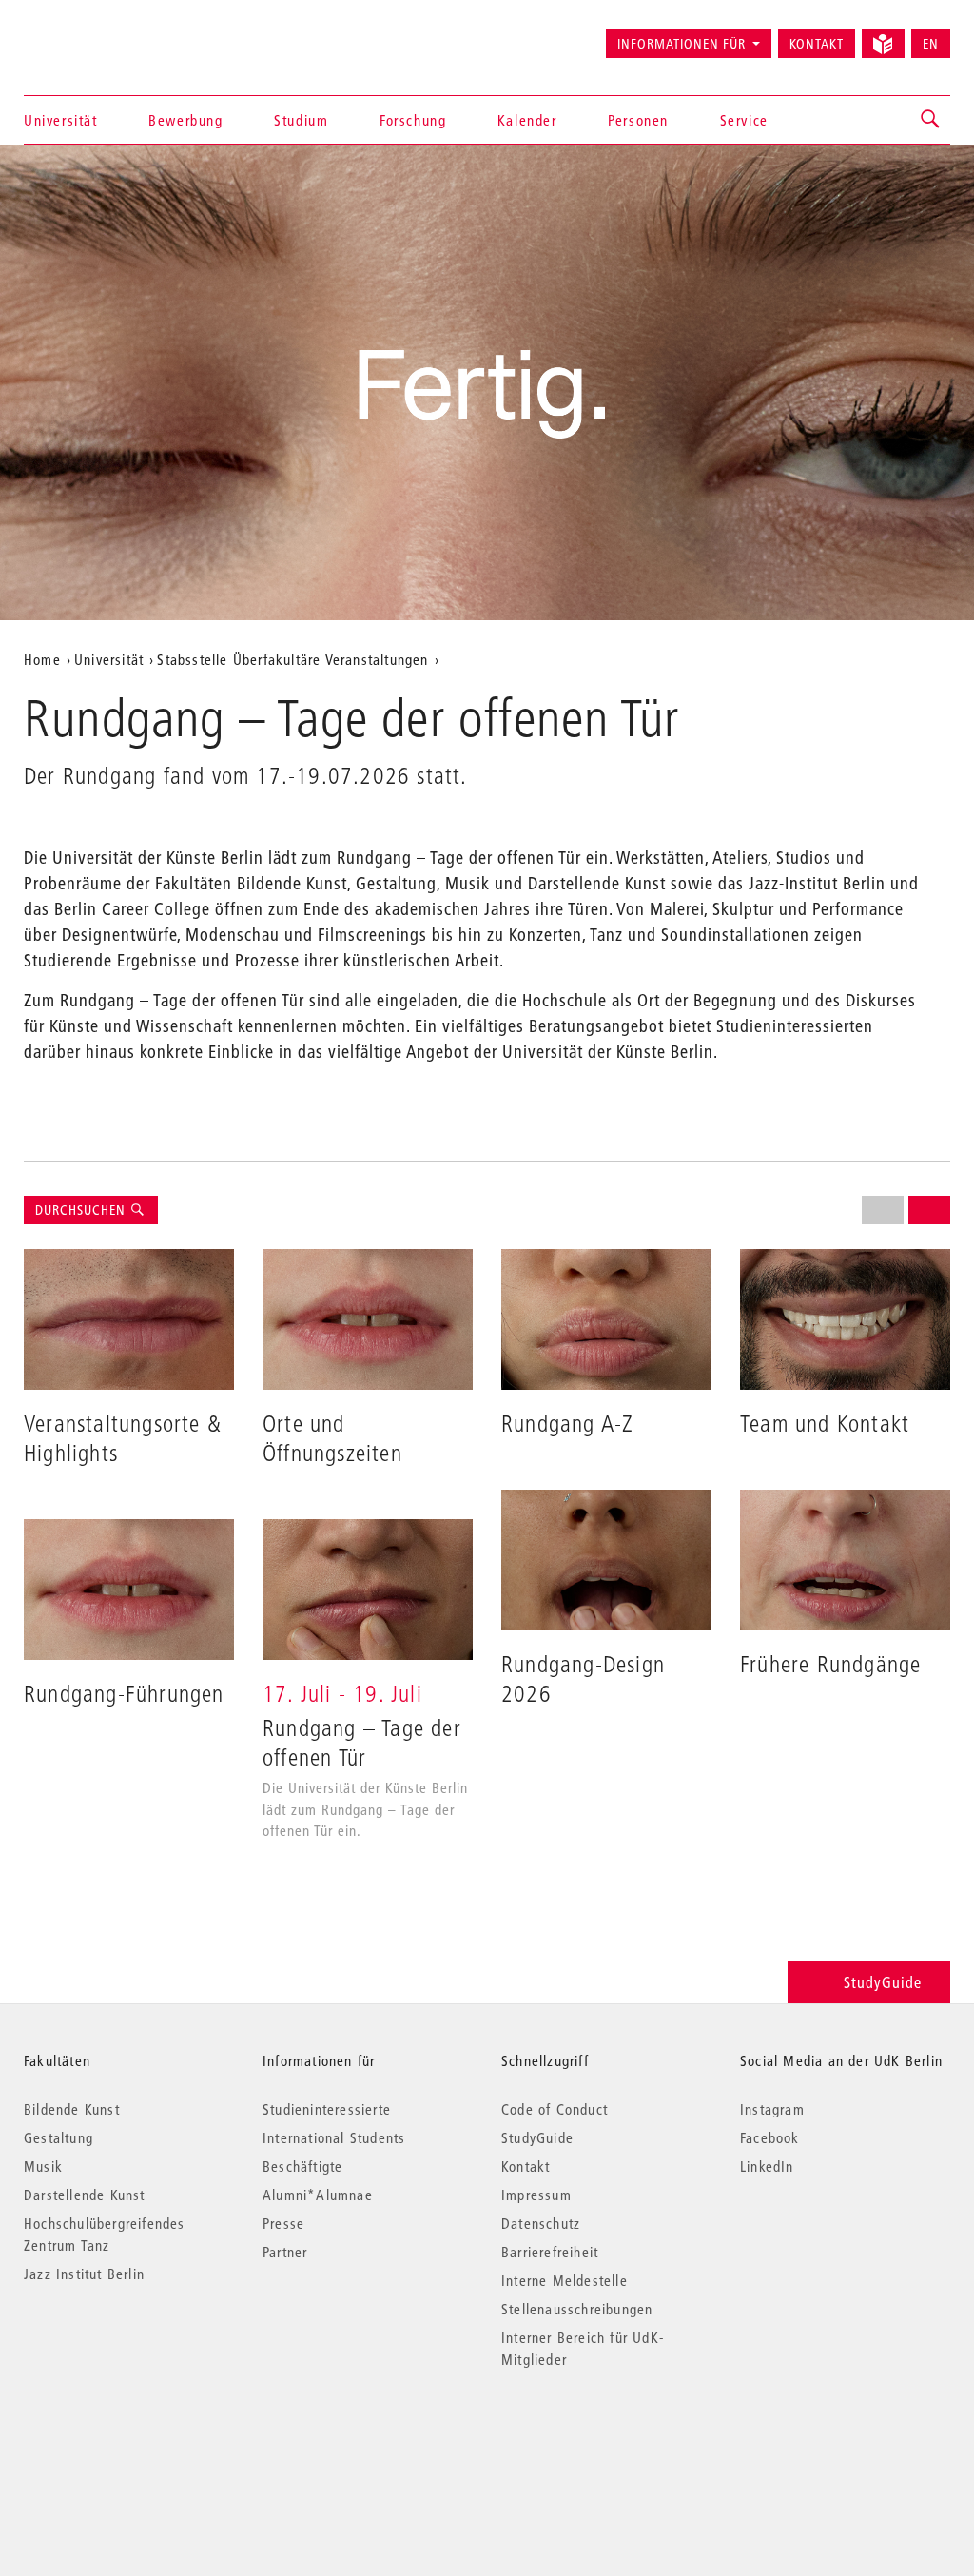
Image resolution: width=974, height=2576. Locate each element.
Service (744, 120)
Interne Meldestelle (565, 2280)
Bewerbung (185, 120)
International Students (334, 2137)
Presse (283, 2223)
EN (931, 44)
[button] (931, 120)
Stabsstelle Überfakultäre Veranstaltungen (292, 659)
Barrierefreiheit (550, 2252)
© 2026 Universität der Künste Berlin (123, 2439)
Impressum (536, 2195)
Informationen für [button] (682, 44)
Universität (61, 120)
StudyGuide (883, 1982)
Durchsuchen (82, 1210)
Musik (43, 2166)
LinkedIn (767, 2166)
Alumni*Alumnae (318, 2195)
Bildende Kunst (72, 2109)
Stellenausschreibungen (577, 2309)
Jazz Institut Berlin (84, 2274)
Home (42, 659)
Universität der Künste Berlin (98, 35)
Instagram (772, 2109)
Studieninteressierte (327, 2109)
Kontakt (817, 44)
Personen (638, 120)
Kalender (527, 120)
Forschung (413, 120)
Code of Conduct (555, 2109)
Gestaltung (58, 2137)
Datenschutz (541, 2223)
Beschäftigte (302, 2166)
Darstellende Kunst (85, 2195)
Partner (285, 2252)
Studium (301, 120)
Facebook (770, 2137)
